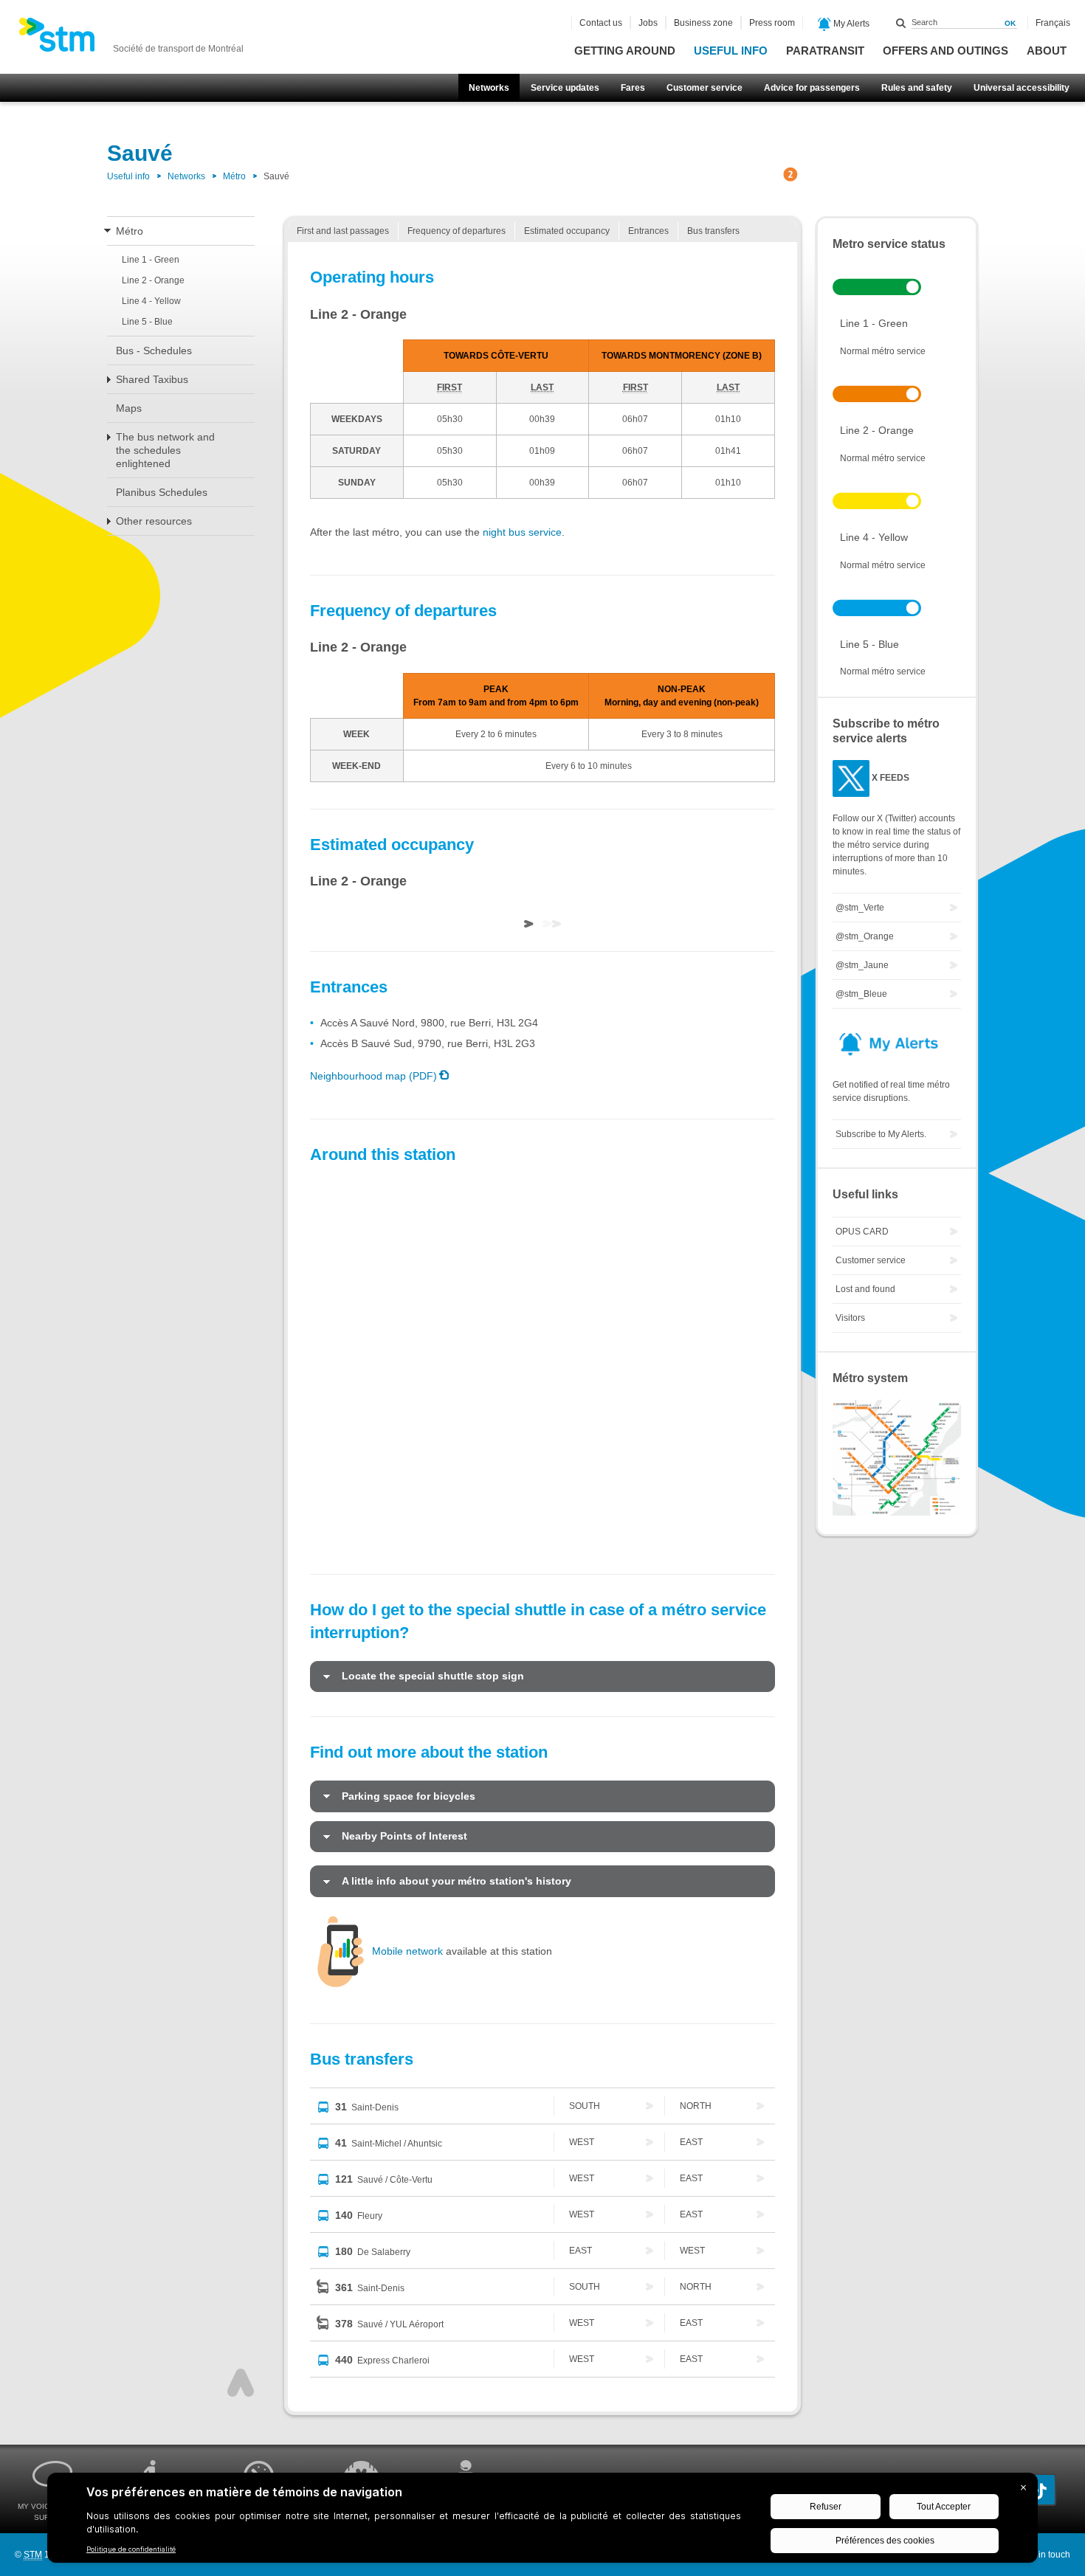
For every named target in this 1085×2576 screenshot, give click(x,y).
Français (1053, 23)
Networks (489, 88)
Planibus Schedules (162, 492)
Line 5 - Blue (147, 322)
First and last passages (343, 231)
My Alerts (850, 24)
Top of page (241, 2383)
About (1047, 51)
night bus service (522, 532)
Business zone (703, 23)
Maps (129, 408)
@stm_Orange (865, 936)
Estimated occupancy (567, 231)
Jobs (648, 23)
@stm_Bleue (861, 994)
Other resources (154, 521)
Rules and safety (917, 88)
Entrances (648, 231)
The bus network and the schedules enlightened (165, 450)
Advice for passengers (812, 88)
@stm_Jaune (862, 965)
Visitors (850, 1318)
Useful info (731, 51)
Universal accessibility (1022, 88)
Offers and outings (945, 51)
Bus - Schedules (154, 351)
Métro (234, 176)
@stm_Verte (860, 908)
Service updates (565, 88)
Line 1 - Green (151, 260)
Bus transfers (713, 231)
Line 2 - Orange (153, 280)
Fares (633, 88)
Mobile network (407, 1951)
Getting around (625, 51)
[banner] (131, 39)
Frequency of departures (457, 231)
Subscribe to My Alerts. (881, 1134)
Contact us (601, 23)
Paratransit (825, 51)
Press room (772, 23)
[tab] (542, 1677)
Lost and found (865, 1289)
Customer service (705, 88)
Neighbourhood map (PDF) (373, 1076)
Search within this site (901, 23)
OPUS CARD (862, 1232)
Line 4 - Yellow (151, 301)
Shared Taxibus (152, 379)
